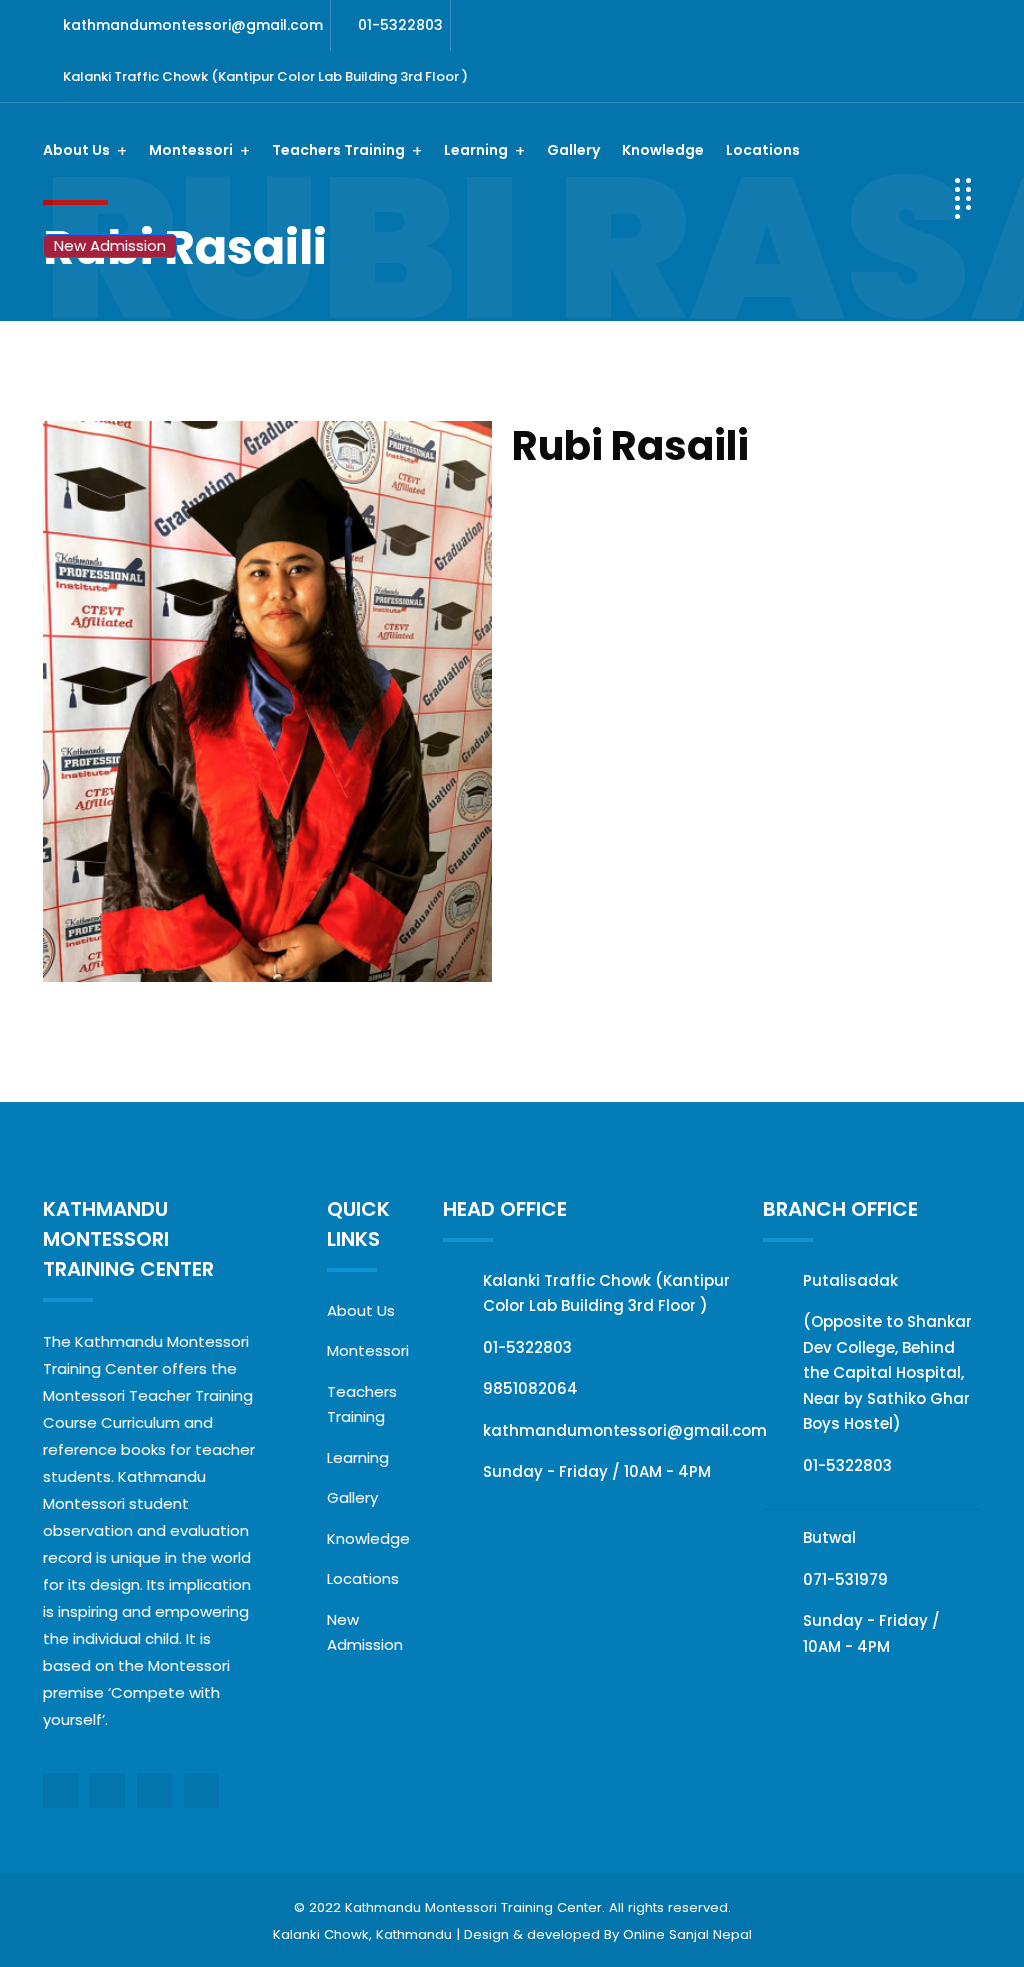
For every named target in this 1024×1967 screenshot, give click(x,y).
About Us (361, 1310)
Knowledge (663, 150)
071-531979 (845, 1579)
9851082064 (530, 1388)
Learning (358, 1457)
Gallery (573, 150)
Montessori (368, 1350)
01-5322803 (400, 25)
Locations (763, 150)
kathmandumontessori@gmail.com (193, 25)
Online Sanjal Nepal (687, 1934)
